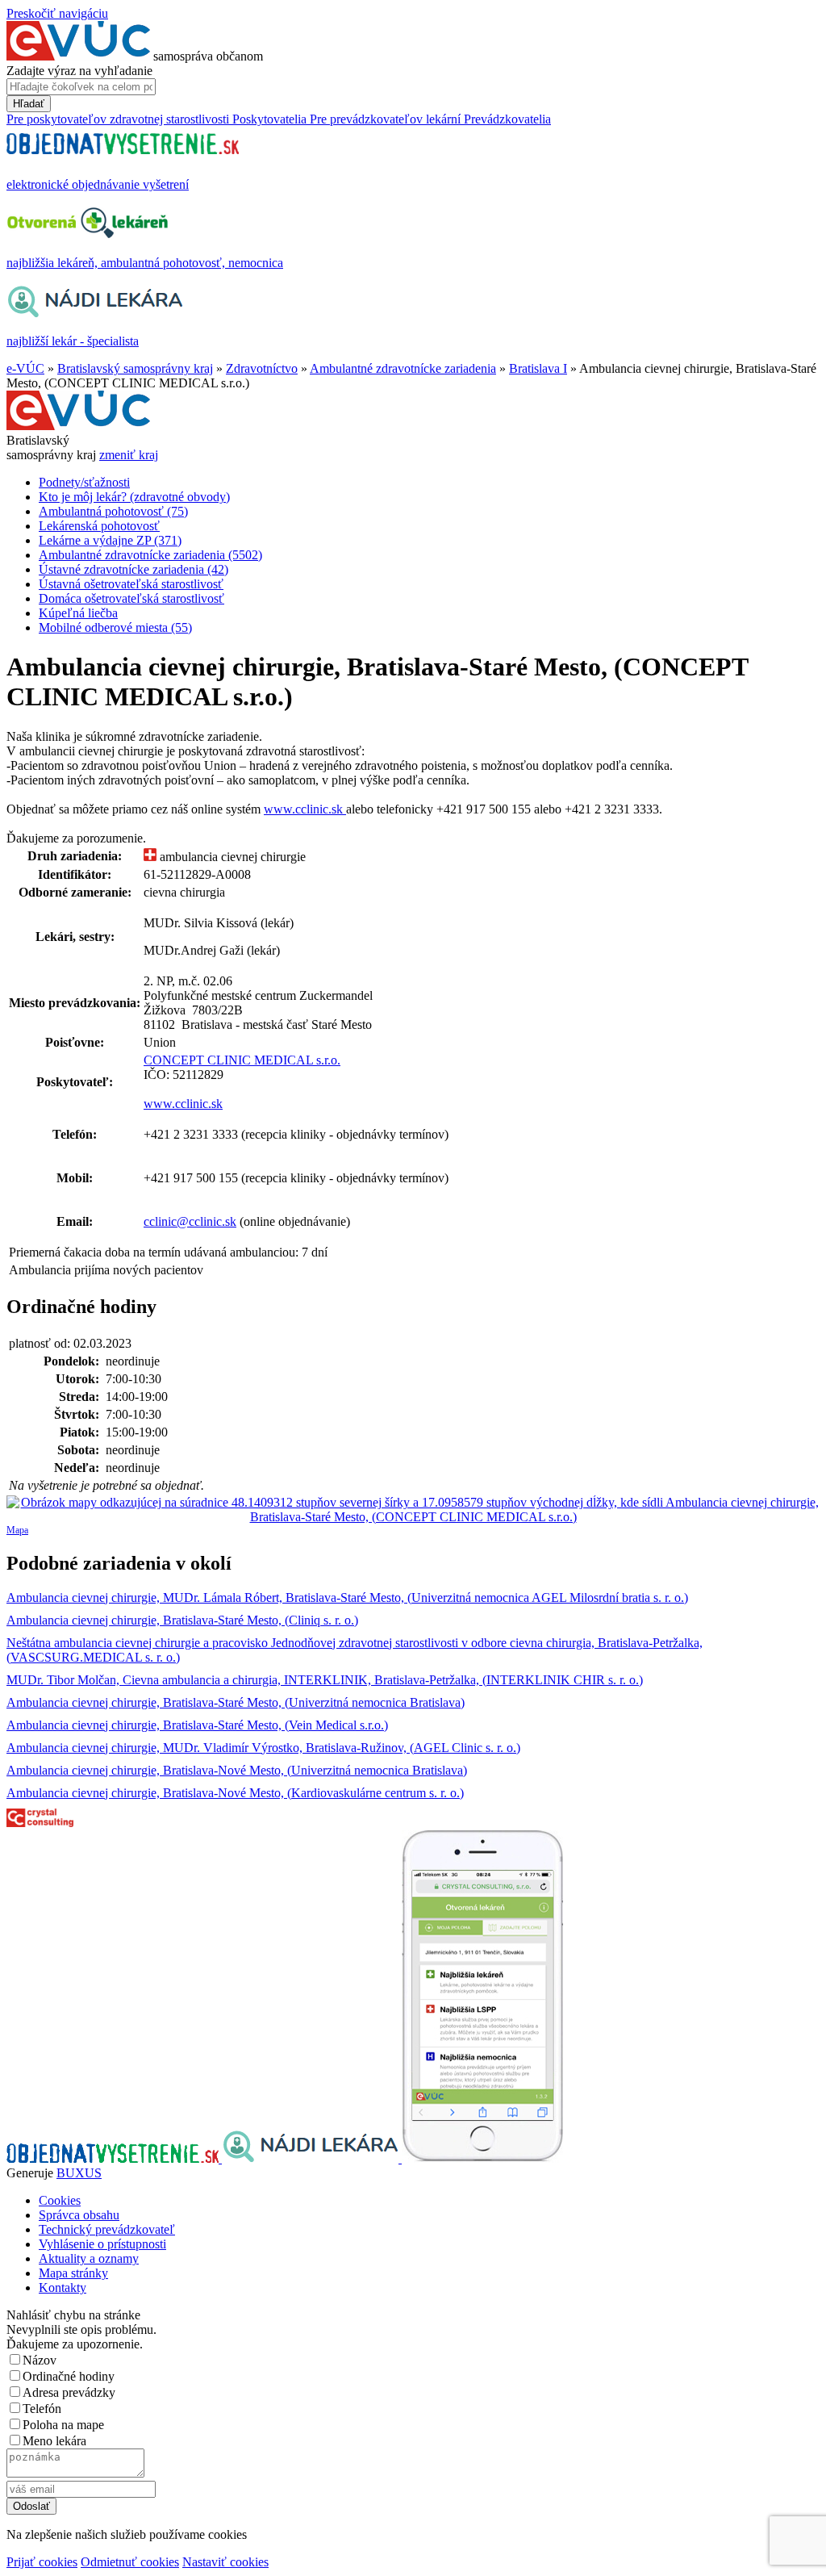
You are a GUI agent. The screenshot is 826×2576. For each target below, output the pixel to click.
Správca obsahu (79, 2215)
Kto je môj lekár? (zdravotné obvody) (134, 497)
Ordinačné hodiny (69, 2376)
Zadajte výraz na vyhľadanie (79, 71)
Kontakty (63, 2287)
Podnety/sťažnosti (84, 482)
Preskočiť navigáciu (57, 13)
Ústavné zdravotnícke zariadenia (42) (133, 569)
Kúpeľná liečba (78, 613)
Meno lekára (54, 2441)
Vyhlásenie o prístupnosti (102, 2244)
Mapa (17, 1530)
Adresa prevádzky (69, 2392)
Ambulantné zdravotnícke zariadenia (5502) (150, 555)
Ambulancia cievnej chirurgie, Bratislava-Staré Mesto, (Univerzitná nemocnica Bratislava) (236, 1702)
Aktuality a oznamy (89, 2258)
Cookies (60, 2200)
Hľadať (29, 104)
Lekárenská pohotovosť (99, 526)
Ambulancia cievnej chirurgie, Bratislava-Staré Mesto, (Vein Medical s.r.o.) (197, 1725)
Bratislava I (538, 368)
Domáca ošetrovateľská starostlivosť (131, 598)
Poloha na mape (63, 2425)
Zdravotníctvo (262, 368)
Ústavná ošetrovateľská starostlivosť (131, 584)
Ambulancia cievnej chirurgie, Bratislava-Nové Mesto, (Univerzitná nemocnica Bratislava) (237, 1770)
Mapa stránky (73, 2273)
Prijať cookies (42, 2562)
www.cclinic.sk (305, 809)
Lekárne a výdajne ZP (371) (110, 540)
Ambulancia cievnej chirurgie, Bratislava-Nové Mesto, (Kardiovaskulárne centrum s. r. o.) (235, 1793)
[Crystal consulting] (40, 1823)
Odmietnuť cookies (130, 2562)
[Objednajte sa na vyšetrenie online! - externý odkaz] (114, 2158)
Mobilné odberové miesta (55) (115, 627)
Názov (40, 2360)
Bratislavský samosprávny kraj (135, 368)
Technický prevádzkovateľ (107, 2229)
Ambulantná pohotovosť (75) (113, 511)
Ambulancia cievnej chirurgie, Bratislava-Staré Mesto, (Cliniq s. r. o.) (182, 1620)
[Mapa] (413, 1510)
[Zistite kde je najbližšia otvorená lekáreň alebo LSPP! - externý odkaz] (482, 2158)
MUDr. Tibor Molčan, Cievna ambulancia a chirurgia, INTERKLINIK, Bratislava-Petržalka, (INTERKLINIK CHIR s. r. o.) (325, 1680)
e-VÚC (25, 368)
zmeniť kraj (129, 455)
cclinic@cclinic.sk (190, 1221)
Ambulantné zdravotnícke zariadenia (403, 368)
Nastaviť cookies (225, 2562)
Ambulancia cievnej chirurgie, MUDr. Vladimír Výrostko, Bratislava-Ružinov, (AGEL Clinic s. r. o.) (263, 1748)
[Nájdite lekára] (312, 2158)
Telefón (42, 2409)
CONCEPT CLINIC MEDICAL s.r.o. (242, 1060)
